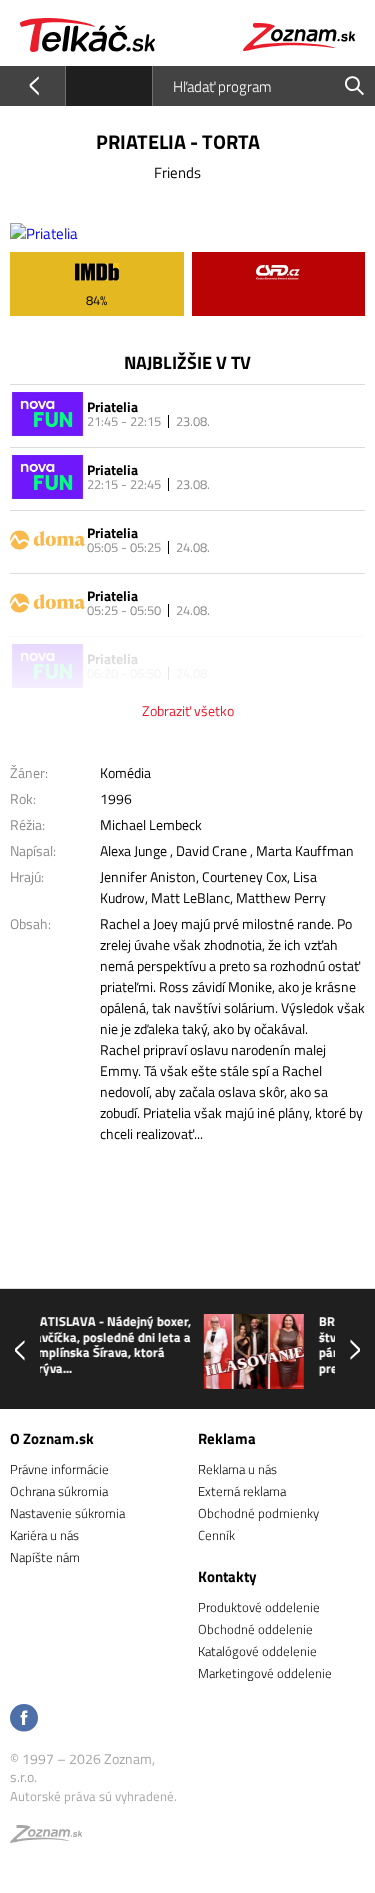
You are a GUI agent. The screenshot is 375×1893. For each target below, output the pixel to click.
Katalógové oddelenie (257, 1651)
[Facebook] (24, 1719)
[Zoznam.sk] (46, 1837)
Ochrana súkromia (59, 1491)
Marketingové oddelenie (265, 1673)
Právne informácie (59, 1469)
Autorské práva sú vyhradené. (93, 1796)
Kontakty (227, 1576)
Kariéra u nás (44, 1535)
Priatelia (112, 406)
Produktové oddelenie (259, 1607)
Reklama (227, 1438)
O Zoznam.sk (52, 1438)
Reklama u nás (237, 1469)
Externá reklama (242, 1491)
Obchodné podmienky (258, 1513)
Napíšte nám (45, 1557)
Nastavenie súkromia (67, 1513)
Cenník (216, 1535)
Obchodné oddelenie (255, 1629)
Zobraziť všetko (188, 710)
